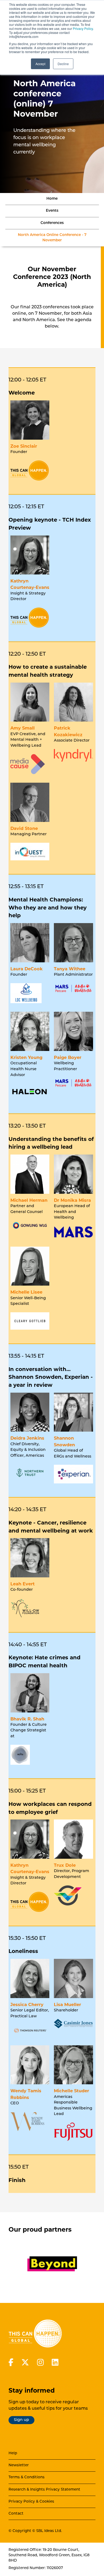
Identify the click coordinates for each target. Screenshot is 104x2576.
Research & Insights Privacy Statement (44, 2490)
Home (52, 199)
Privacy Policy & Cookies (31, 2502)
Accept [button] (40, 64)
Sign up (21, 2420)
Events (52, 211)
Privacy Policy (83, 28)
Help (13, 2453)
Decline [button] (63, 64)
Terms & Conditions (27, 2477)
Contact (16, 2514)
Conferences (52, 223)
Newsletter (19, 2465)
